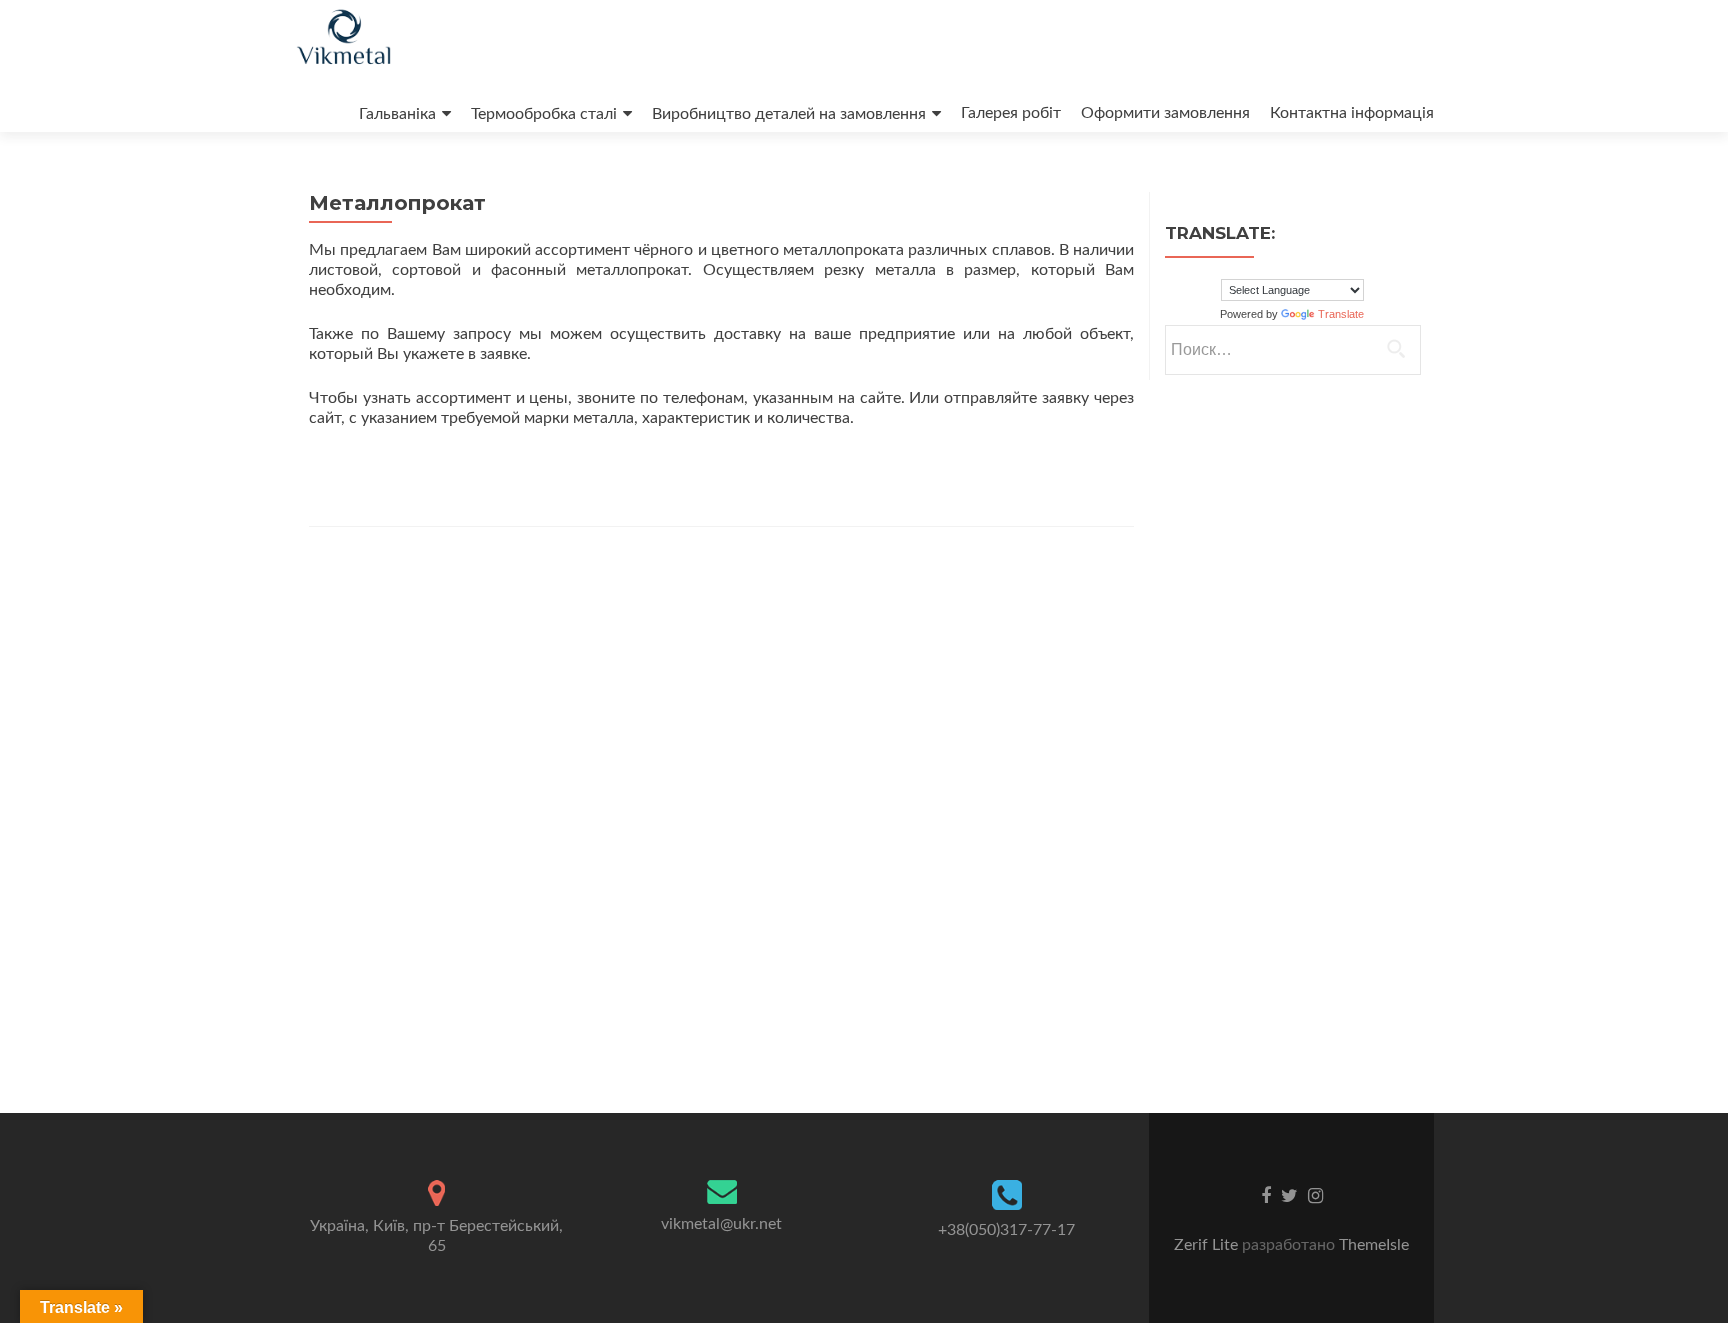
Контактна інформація (1352, 113)
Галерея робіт (1011, 113)
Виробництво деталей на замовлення (789, 114)
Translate (1341, 314)
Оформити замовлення (1165, 113)
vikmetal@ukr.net (721, 1224)
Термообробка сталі (544, 114)
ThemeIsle (1374, 1245)
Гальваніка (397, 114)
